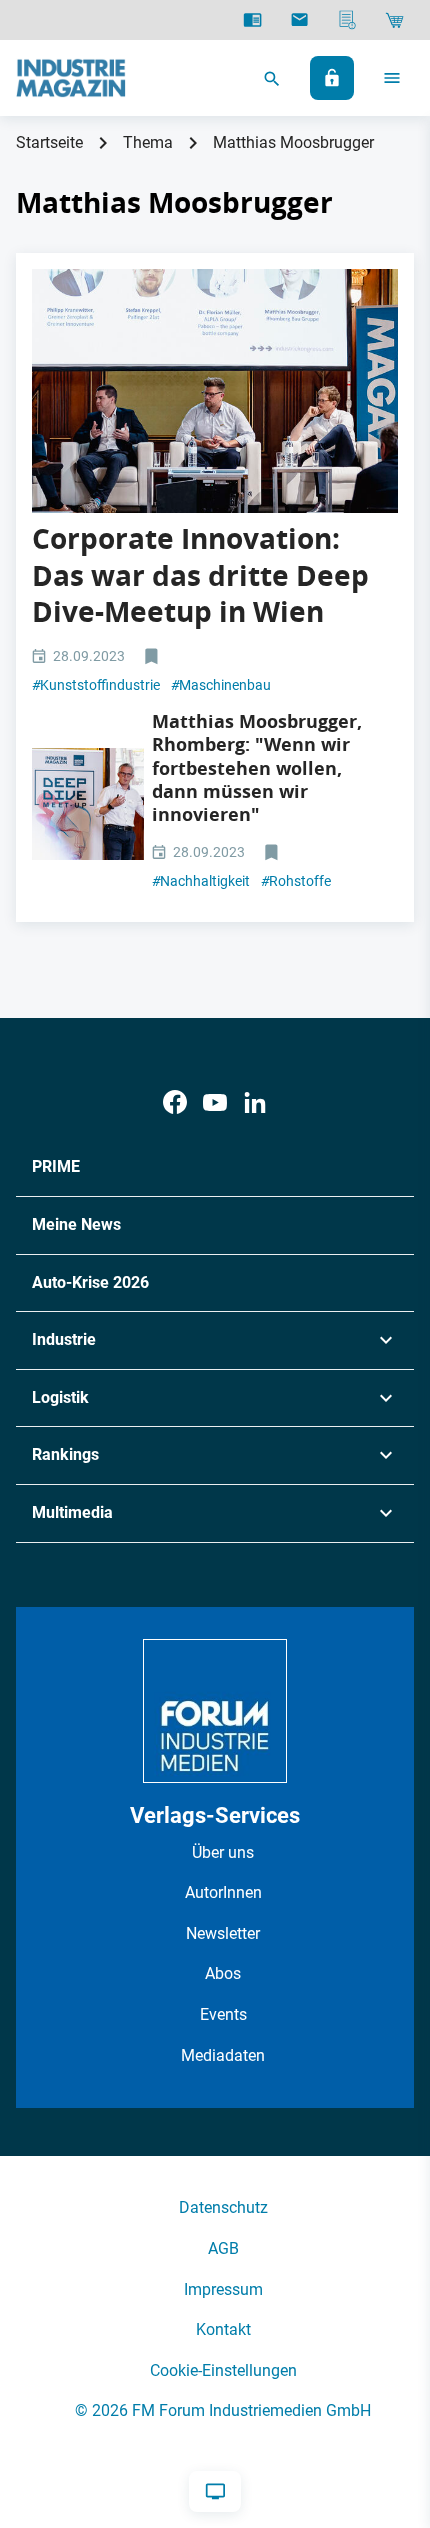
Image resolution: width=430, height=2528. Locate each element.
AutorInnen (223, 1892)
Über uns (223, 1852)
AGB (223, 2248)
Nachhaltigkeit (201, 881)
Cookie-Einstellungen (223, 2370)
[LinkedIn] (255, 1102)
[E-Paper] (252, 20)
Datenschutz (223, 2207)
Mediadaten (223, 2055)
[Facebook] (175, 1102)
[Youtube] (215, 1102)
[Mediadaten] (347, 20)
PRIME (56, 1166)
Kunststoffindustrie (96, 685)
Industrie (64, 1339)
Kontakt (223, 2329)
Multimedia (72, 1512)
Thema (148, 142)
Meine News (76, 1224)
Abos (223, 1973)
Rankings (65, 1454)
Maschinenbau (221, 685)
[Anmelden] (332, 78)
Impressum (223, 2289)
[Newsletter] (299, 20)
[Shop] (394, 20)
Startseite (49, 142)
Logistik (60, 1397)
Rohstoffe (296, 881)
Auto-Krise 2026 (90, 1282)
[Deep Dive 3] (215, 391)
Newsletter (223, 1933)
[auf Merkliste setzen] (153, 657)
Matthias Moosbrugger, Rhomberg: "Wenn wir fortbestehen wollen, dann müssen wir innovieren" (257, 768)
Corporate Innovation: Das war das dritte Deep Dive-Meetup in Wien (200, 575)
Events (223, 2014)
